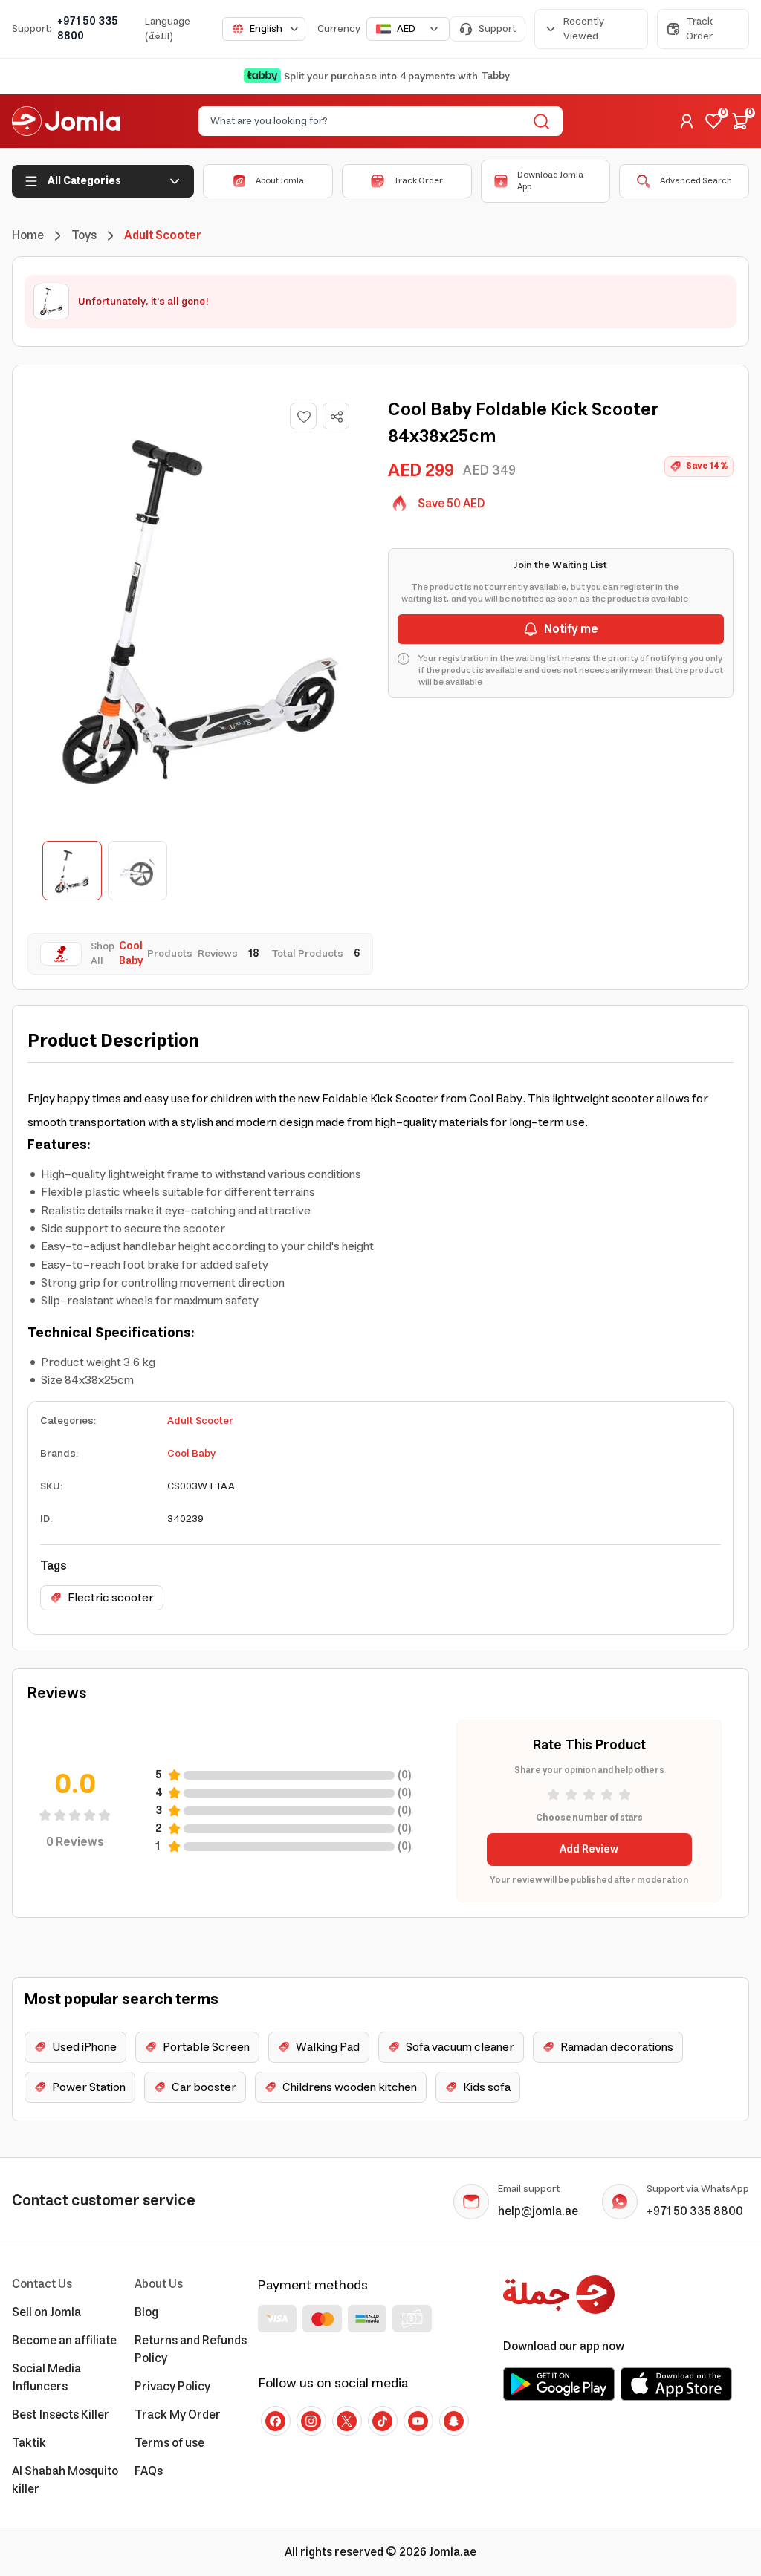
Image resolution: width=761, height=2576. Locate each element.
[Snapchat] (454, 2421)
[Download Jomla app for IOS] (676, 2384)
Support (497, 29)
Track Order (699, 29)
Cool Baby (191, 1454)
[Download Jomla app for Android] (559, 2384)
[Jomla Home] (66, 121)
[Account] (687, 121)
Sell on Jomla (46, 2312)
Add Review (589, 1850)
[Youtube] (418, 2421)
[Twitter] (347, 2421)
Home (28, 235)
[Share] (337, 417)
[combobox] (264, 29)
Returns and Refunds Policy (191, 2349)
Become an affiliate (64, 2341)
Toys (84, 235)
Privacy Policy (172, 2387)
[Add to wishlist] (303, 416)
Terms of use (169, 2443)
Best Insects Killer (61, 2415)
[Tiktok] (383, 2421)
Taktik (29, 2443)
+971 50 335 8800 (88, 29)
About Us (159, 2284)
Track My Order (178, 2415)
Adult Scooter (200, 1421)
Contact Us (42, 2284)
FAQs (149, 2471)
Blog (146, 2312)
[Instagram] (311, 2421)
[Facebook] (276, 2421)
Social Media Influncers (46, 2378)
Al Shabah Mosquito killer (65, 2480)
